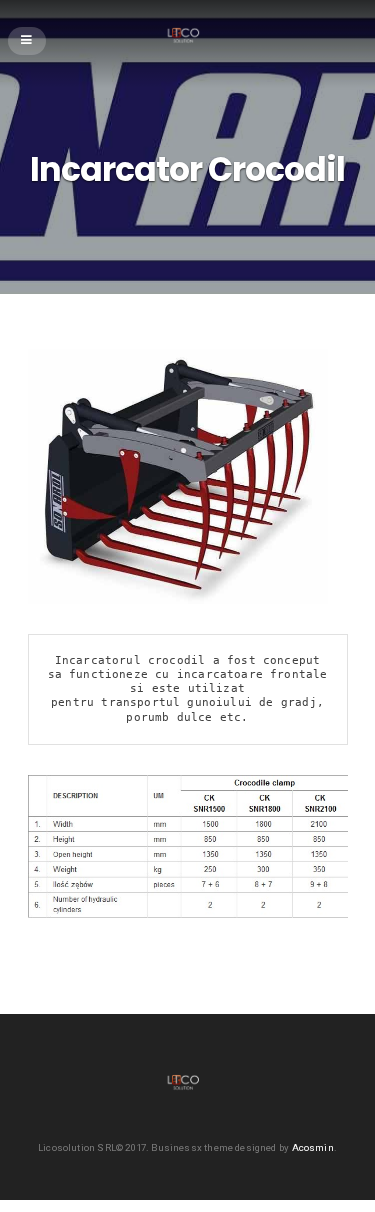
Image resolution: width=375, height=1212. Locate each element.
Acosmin (313, 1147)
